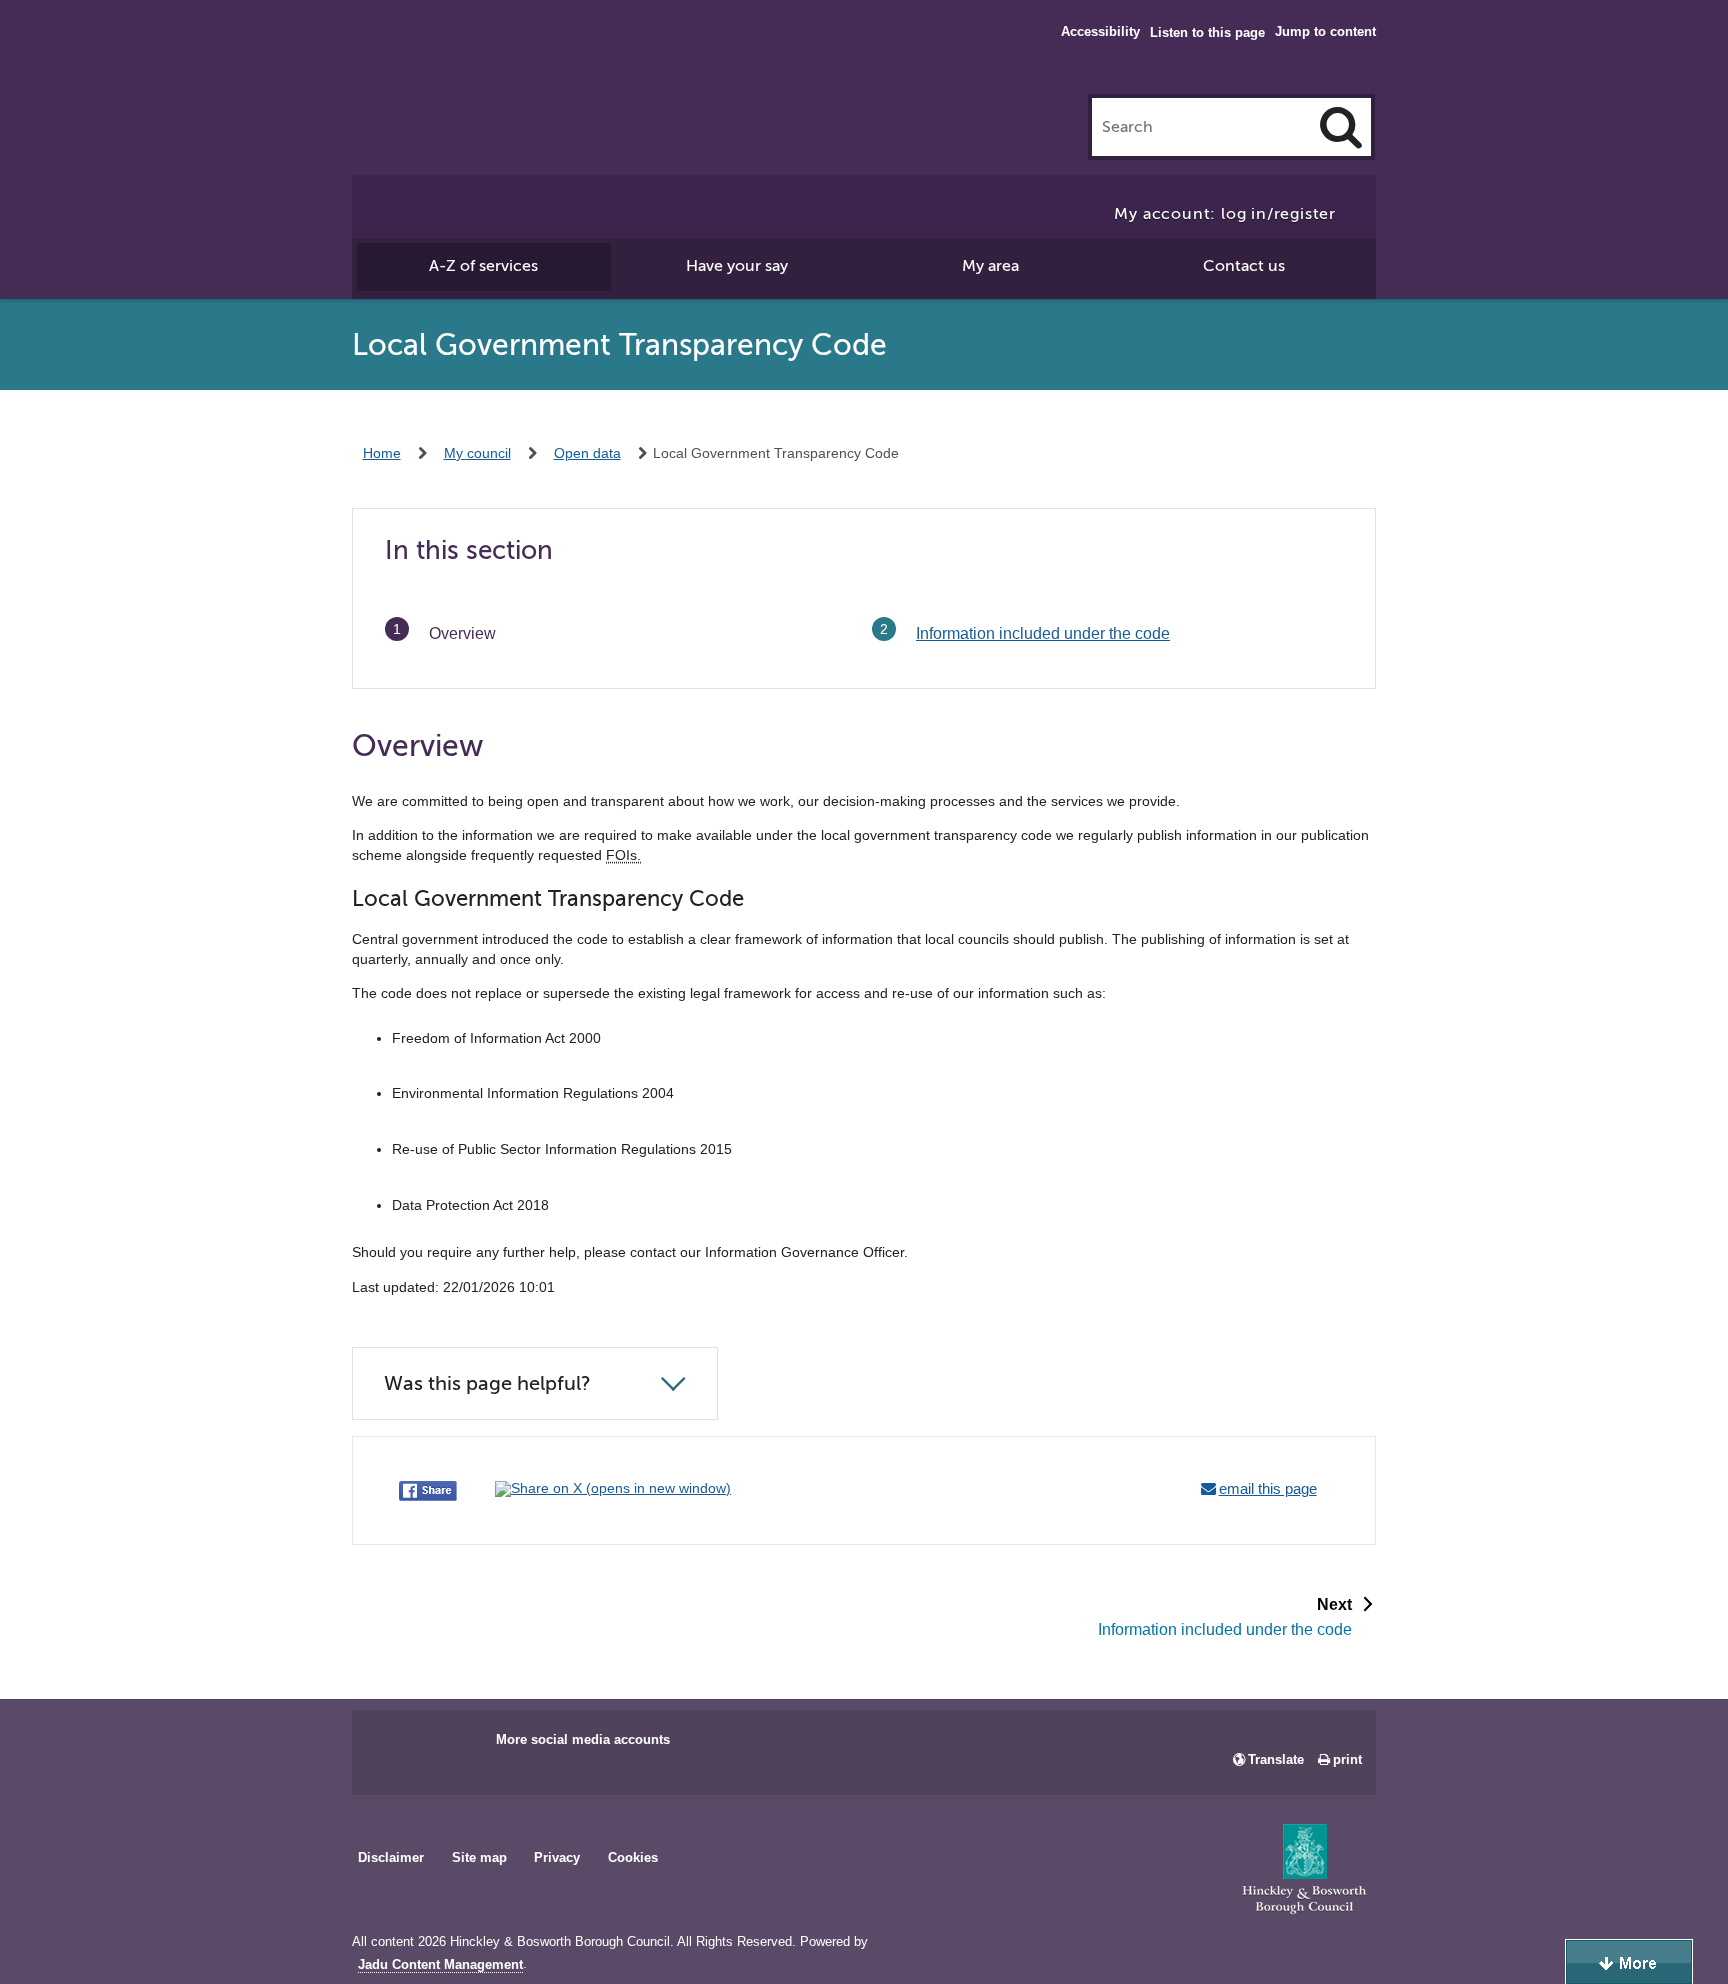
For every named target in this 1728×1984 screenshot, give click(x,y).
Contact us (1244, 266)
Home (382, 453)
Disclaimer (391, 1857)
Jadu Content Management (440, 1965)
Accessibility (1100, 31)
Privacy (557, 1857)
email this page (1268, 1488)
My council (477, 453)
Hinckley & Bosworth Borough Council (434, 55)
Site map (479, 1857)
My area (990, 266)
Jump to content (1325, 31)
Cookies (633, 1857)
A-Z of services (483, 266)
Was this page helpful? (487, 1383)
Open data (587, 453)
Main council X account (450, 1746)
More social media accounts (583, 1739)
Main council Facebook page (388, 1746)
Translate (1276, 1759)
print (1347, 1759)
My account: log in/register (1225, 214)
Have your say (737, 266)
